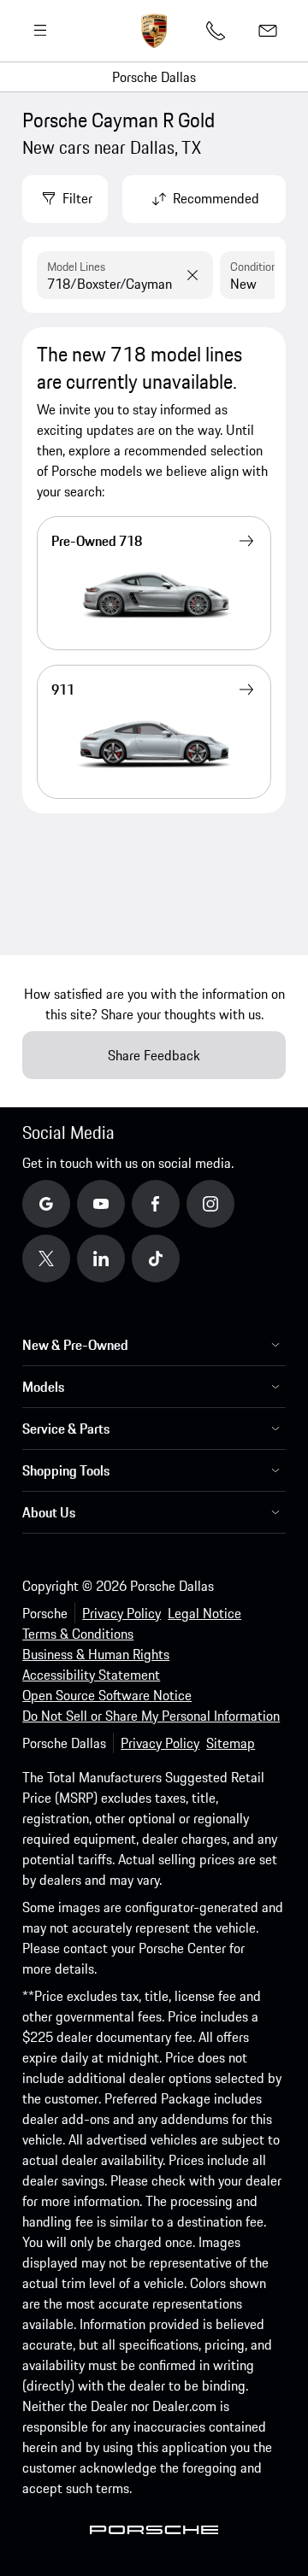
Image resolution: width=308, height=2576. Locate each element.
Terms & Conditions (78, 1634)
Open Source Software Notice (107, 1695)
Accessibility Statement (91, 1675)
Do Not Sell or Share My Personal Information (151, 1716)
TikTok (174, 1258)
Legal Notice (204, 1613)
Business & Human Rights (96, 1654)
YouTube (125, 1203)
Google (66, 1203)
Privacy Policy (121, 1613)
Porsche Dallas (154, 77)
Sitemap (231, 1743)
